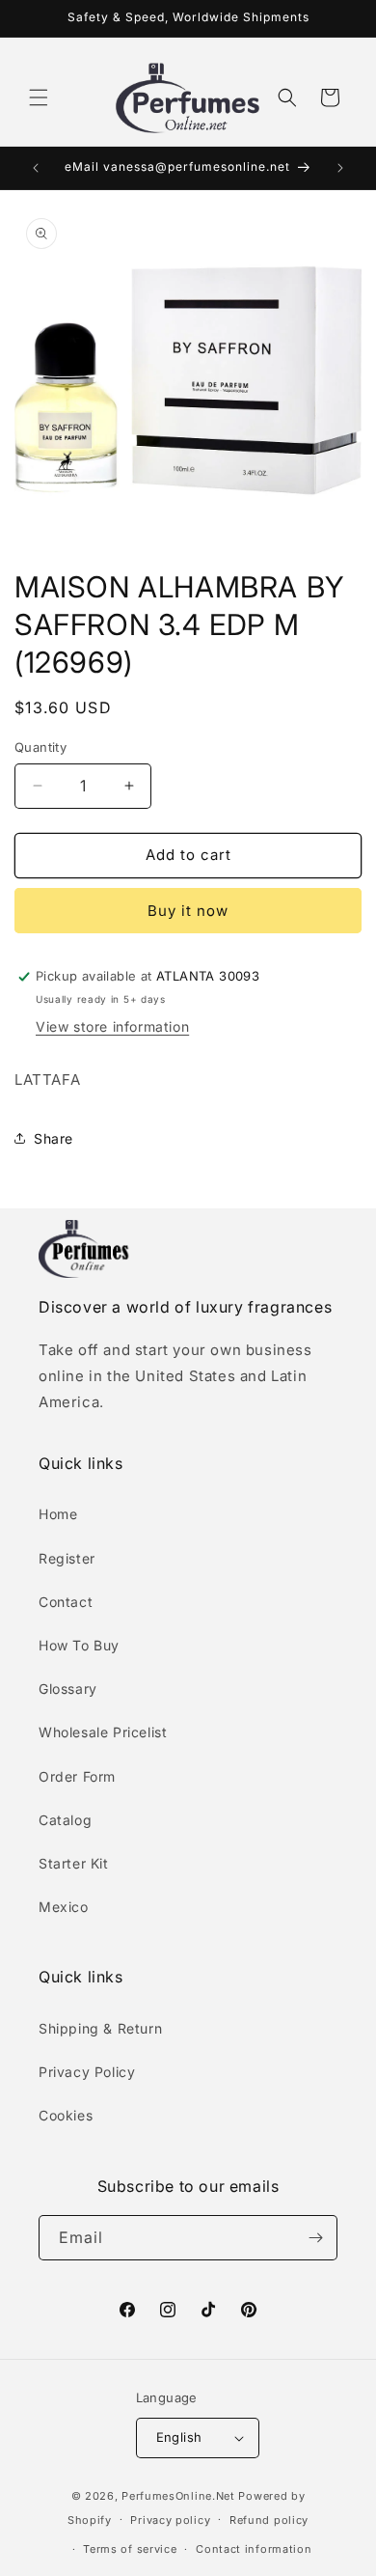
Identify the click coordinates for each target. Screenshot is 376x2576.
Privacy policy (170, 2520)
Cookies (66, 2115)
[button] (39, 97)
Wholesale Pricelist (103, 1732)
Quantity (40, 747)
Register (67, 1558)
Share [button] (54, 1138)
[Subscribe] (315, 2238)
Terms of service (130, 2549)
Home (58, 1514)
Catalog (65, 1820)
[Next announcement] (340, 168)
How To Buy (79, 1645)
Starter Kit (74, 1863)
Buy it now (188, 911)
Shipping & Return (100, 2028)
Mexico (64, 1907)
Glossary (68, 1689)
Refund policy (269, 2520)
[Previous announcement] (36, 168)
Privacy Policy (87, 2072)
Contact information (254, 2549)
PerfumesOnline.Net (180, 2496)
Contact (66, 1602)
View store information (112, 1026)
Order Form (77, 1776)
